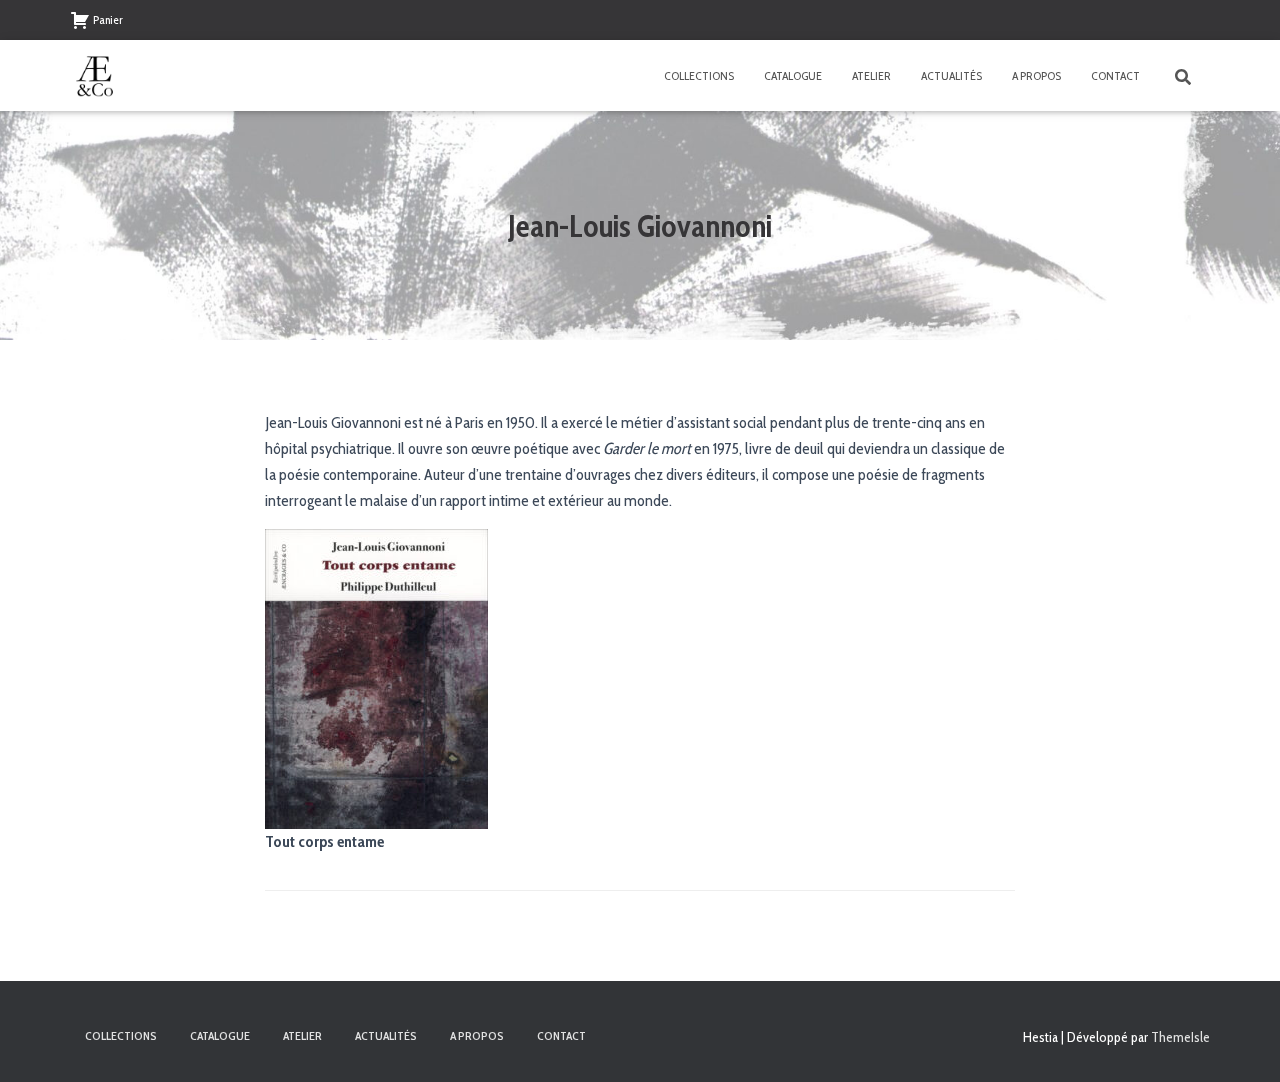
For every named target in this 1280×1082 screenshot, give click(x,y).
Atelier (871, 75)
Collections (699, 75)
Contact (1115, 75)
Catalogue (793, 75)
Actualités (951, 75)
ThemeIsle (1180, 1037)
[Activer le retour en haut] (1240, 1042)
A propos (1036, 75)
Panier (108, 19)
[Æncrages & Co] (95, 76)
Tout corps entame (324, 841)
